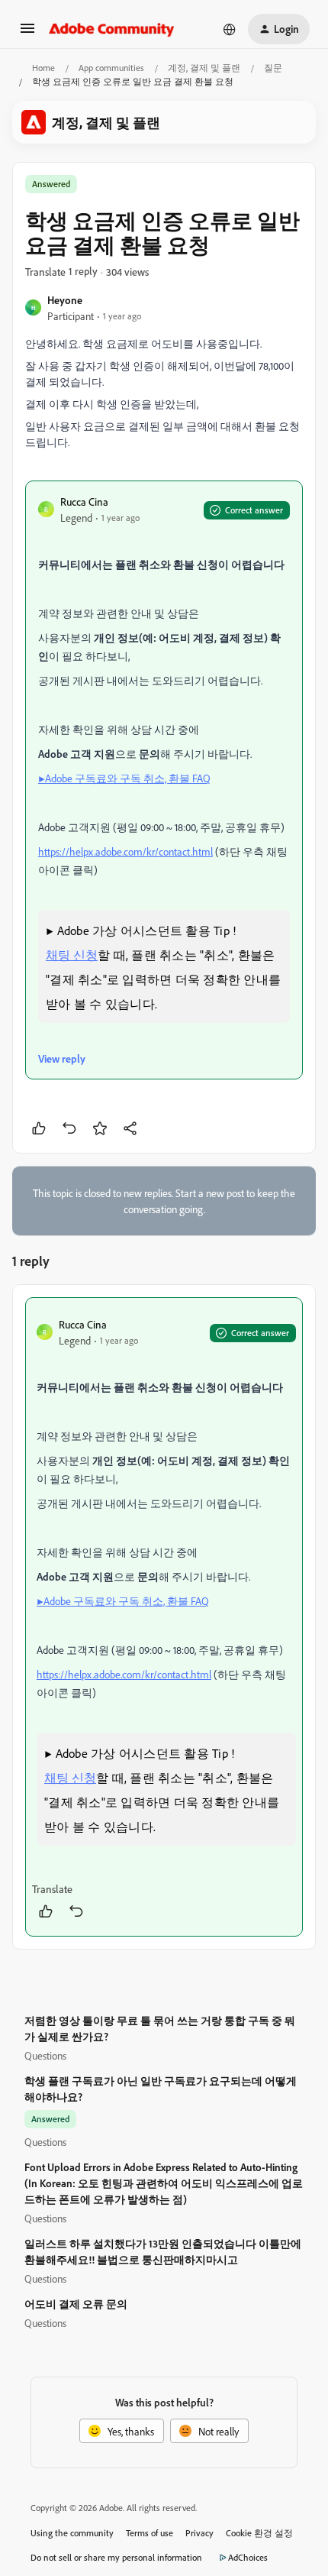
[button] (27, 33)
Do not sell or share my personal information (116, 2557)
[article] (164, 1617)
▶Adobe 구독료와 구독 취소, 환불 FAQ (124, 778)
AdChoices (248, 2557)
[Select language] (230, 29)
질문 (273, 68)
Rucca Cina (84, 502)
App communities (111, 68)
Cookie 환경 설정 (259, 2533)
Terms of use (150, 2533)
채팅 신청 (72, 955)
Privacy (199, 2533)
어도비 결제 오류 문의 (76, 2304)
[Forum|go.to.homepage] (112, 29)
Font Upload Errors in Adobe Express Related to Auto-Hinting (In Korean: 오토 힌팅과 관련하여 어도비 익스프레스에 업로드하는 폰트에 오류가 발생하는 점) (164, 2183)
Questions (45, 2055)
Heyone (65, 300)
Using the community (72, 2533)
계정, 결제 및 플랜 (204, 68)
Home (43, 68)
